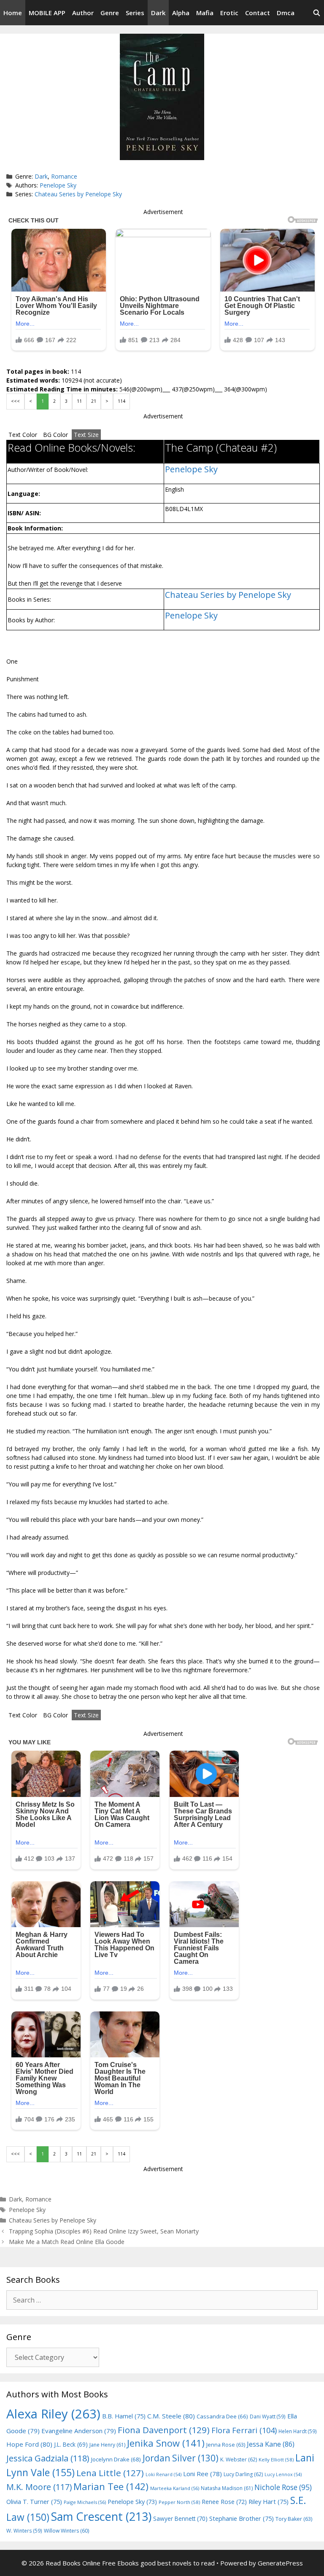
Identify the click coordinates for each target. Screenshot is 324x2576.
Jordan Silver (181, 2458)
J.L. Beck (71, 2444)
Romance (64, 176)
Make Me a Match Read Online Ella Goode (67, 2242)
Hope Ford (29, 2444)
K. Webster (239, 2460)
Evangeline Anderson (79, 2431)
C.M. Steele (171, 2416)
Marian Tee (111, 2486)
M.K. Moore (39, 2487)
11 (79, 401)
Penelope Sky (58, 185)
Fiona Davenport (164, 2430)
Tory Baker (294, 2519)
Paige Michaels (85, 2502)
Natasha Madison (227, 2488)
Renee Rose (224, 2502)
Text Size (86, 435)
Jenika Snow (166, 2443)
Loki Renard (163, 2474)
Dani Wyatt (268, 2416)
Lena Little (110, 2473)
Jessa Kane (271, 2444)
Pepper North (179, 2502)
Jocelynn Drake (116, 2459)
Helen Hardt (298, 2431)
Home (13, 13)
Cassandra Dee (222, 2416)
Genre (110, 13)
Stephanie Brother (242, 2518)
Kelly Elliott (276, 2460)
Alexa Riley (53, 2414)
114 (121, 401)
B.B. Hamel (124, 2416)
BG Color (55, 435)
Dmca (286, 13)
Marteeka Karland (175, 2488)
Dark (158, 13)
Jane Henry (107, 2445)
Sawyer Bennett (180, 2518)
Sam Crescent (101, 2516)
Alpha (181, 13)
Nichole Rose (283, 2487)
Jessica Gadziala (48, 2458)
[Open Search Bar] (317, 13)
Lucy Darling (243, 2474)
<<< (15, 401)
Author (83, 13)
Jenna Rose (226, 2445)
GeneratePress (280, 2563)
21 (94, 401)
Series (135, 13)
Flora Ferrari (244, 2430)
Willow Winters (66, 2531)
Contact (258, 13)
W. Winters (24, 2530)
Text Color (23, 435)
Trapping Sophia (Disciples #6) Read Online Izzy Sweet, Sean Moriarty (104, 2231)
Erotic (229, 13)
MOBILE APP (47, 13)
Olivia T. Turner (34, 2502)
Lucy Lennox (283, 2474)
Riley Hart (269, 2502)
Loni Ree (202, 2474)
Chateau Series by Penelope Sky (78, 194)
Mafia (205, 13)
